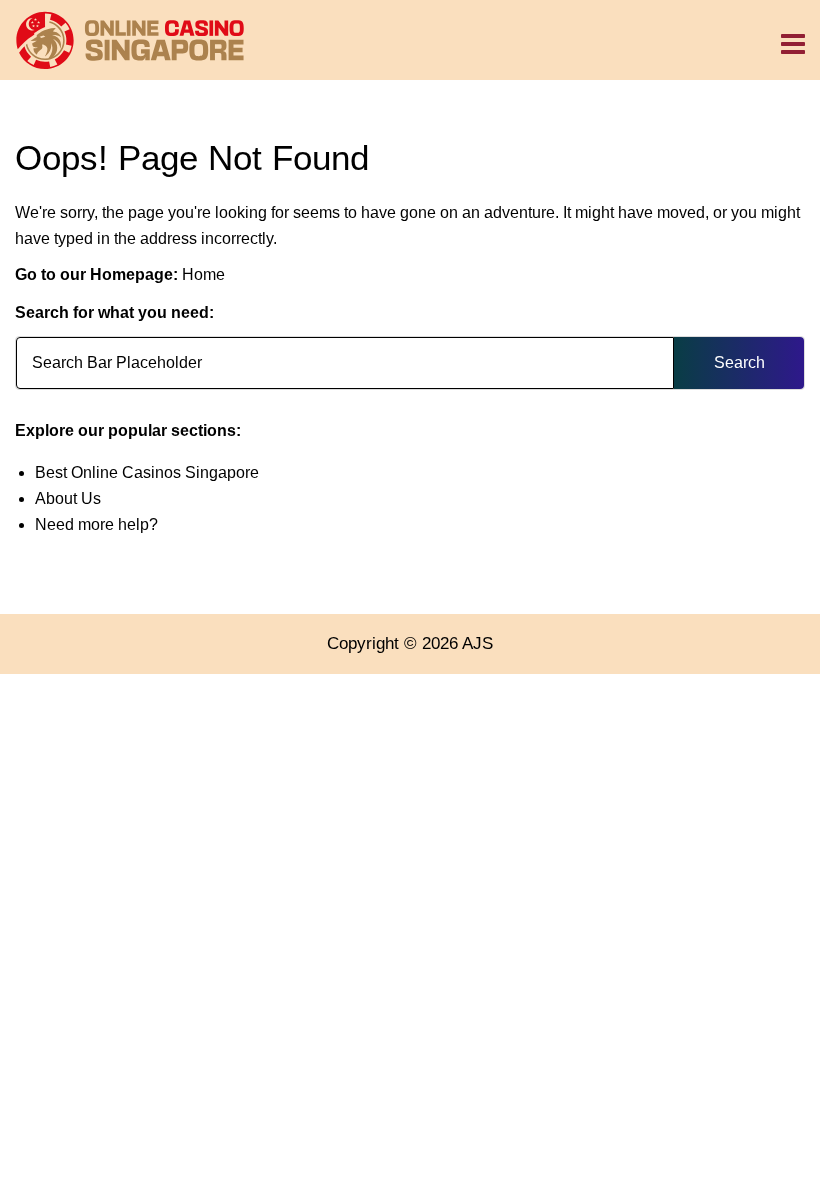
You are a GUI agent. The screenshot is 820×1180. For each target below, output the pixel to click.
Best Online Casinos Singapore (147, 472)
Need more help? (96, 524)
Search (739, 362)
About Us (68, 498)
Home (203, 274)
